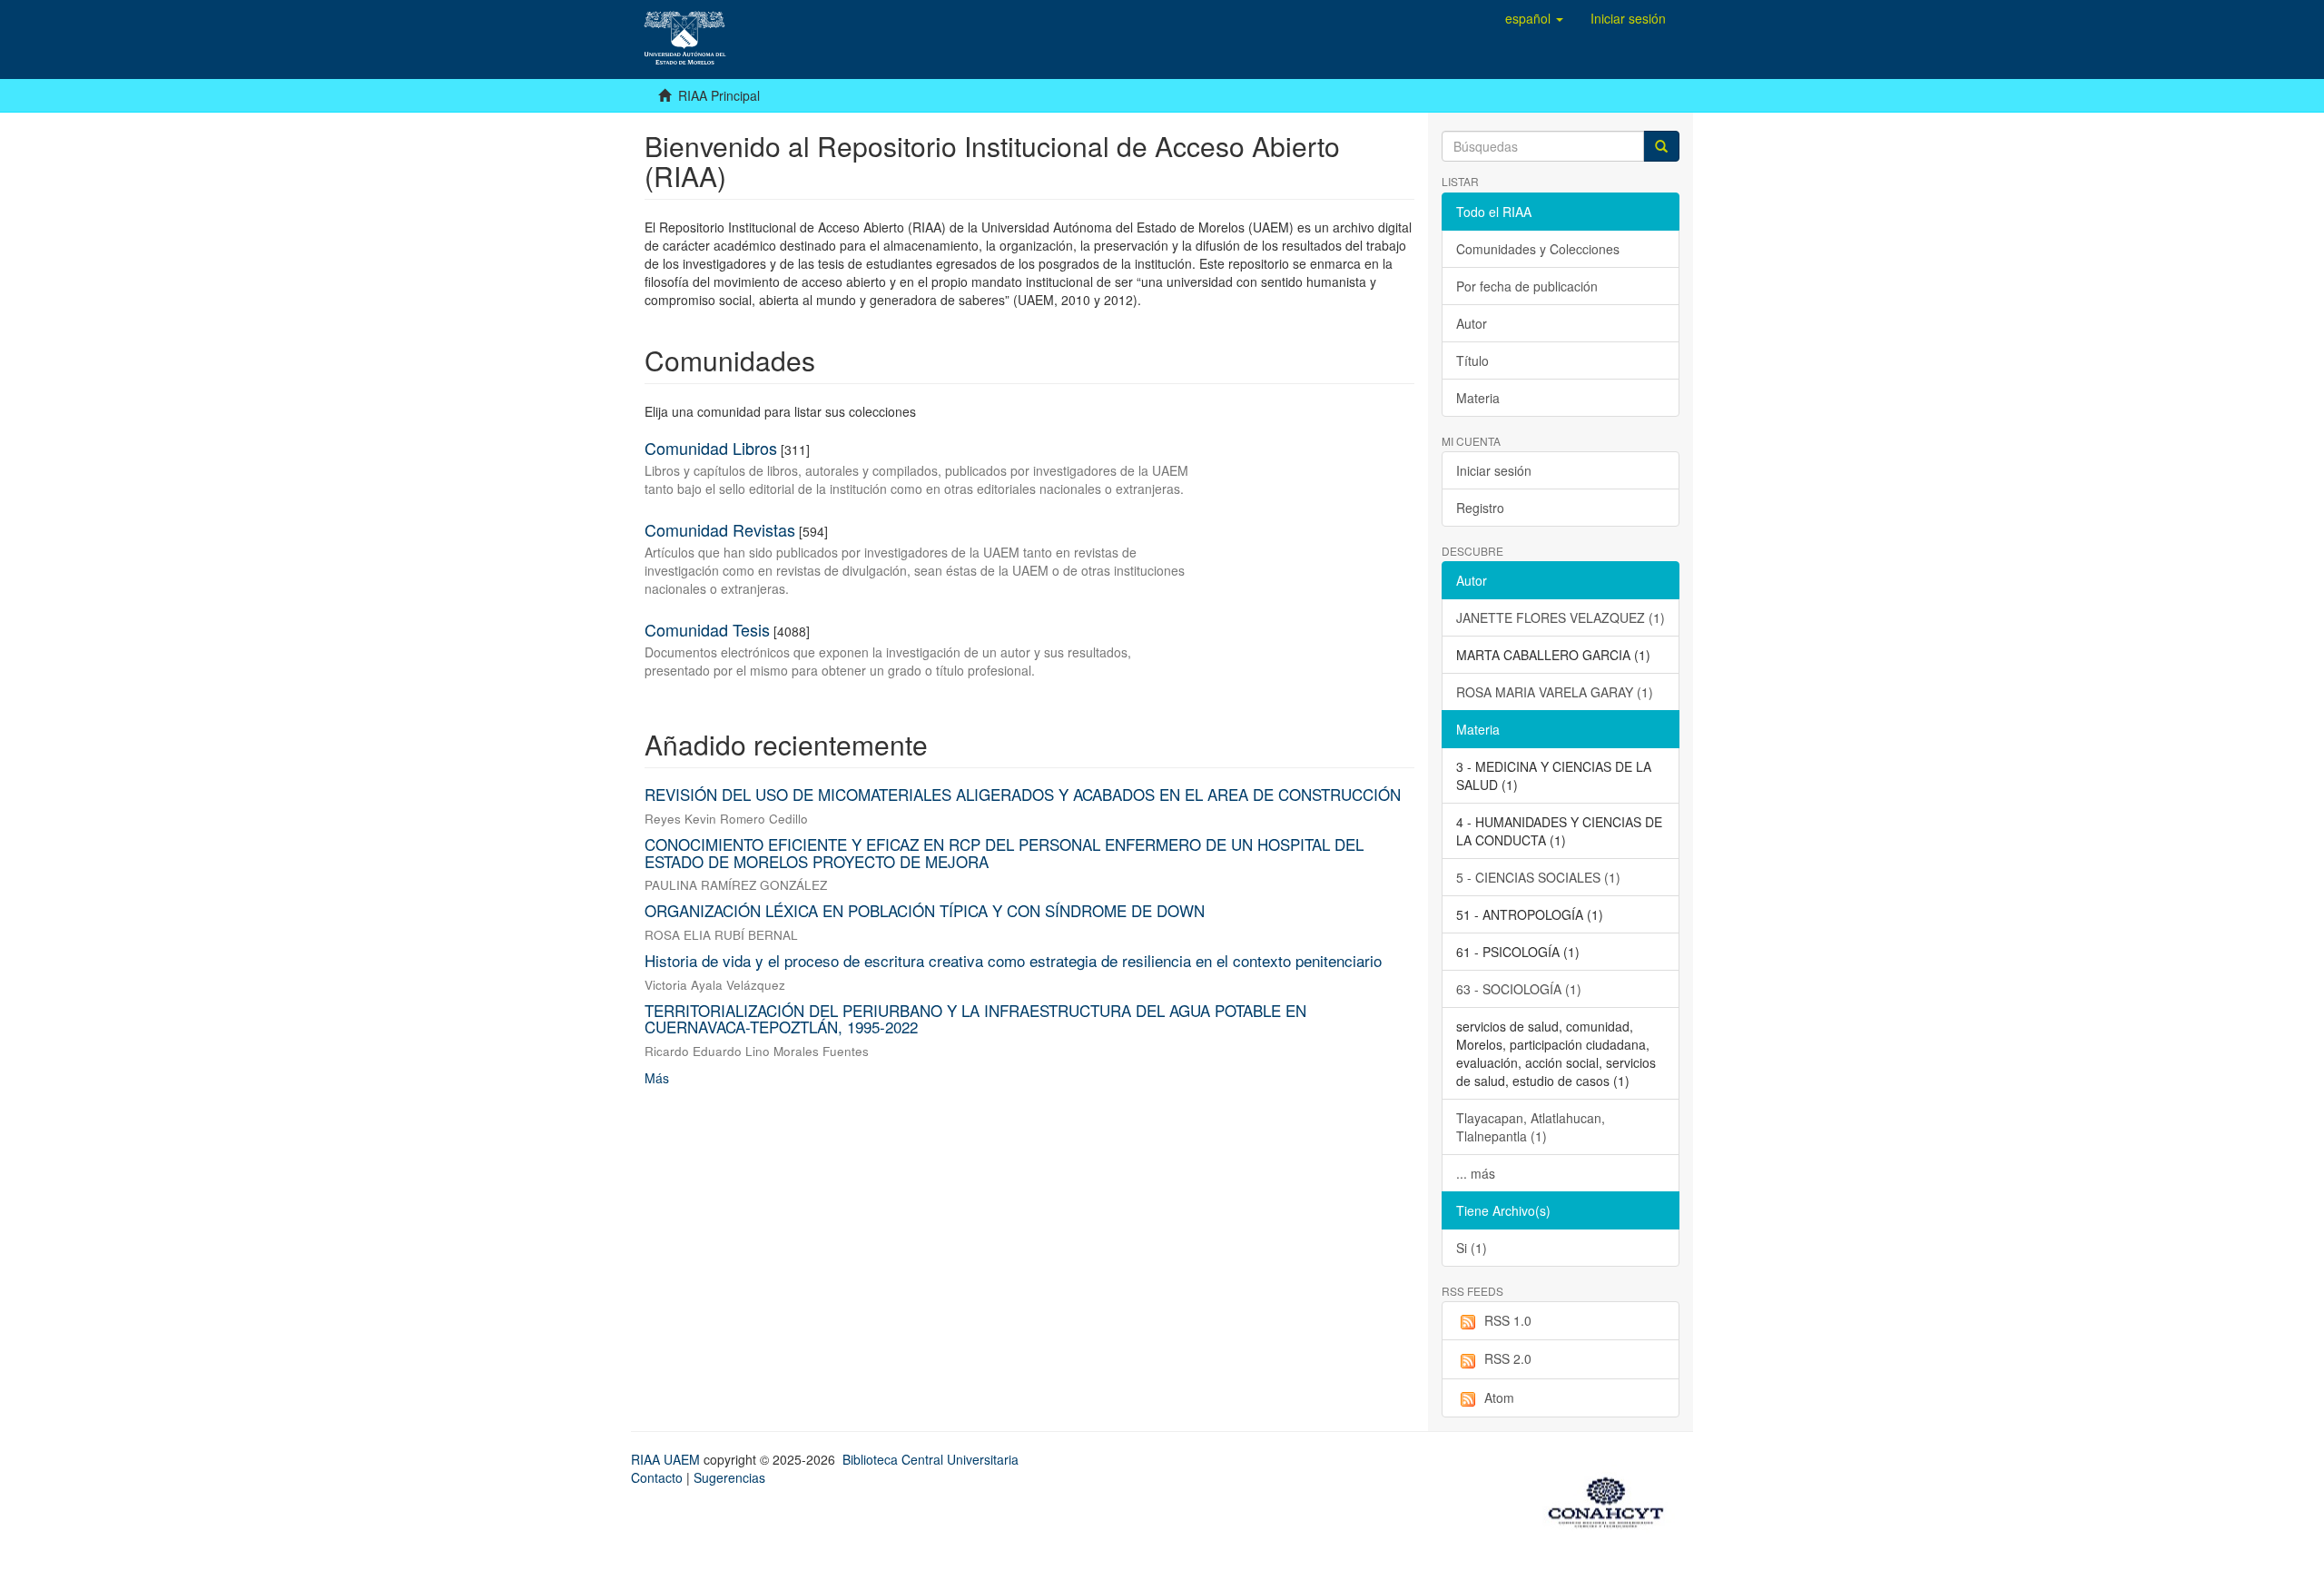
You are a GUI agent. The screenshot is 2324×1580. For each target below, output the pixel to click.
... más (1476, 1173)
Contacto (657, 1477)
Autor (1472, 323)
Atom (1499, 1397)
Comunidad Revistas (720, 529)
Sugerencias (729, 1477)
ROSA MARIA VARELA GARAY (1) (1555, 692)
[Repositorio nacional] (1611, 1499)
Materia (1478, 398)
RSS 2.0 (1508, 1358)
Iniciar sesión (1494, 470)
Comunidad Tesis (707, 629)
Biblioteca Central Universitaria (931, 1459)
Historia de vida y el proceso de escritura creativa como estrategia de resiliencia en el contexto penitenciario (1013, 960)
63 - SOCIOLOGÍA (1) (1519, 989)
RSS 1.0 (1508, 1320)
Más (657, 1078)
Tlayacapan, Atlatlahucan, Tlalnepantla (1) (1531, 1127)
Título (1472, 360)
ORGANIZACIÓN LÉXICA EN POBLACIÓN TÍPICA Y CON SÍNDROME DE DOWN (925, 910)
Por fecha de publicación (1527, 286)
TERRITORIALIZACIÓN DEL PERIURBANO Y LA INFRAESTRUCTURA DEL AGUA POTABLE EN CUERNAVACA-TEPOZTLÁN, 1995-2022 (975, 1019)
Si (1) (1472, 1248)
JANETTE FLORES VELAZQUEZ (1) (1561, 617)
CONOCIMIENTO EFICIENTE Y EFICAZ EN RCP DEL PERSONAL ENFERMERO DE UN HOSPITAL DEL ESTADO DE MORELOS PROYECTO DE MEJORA (1004, 853)
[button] (1534, 18)
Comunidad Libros (711, 448)
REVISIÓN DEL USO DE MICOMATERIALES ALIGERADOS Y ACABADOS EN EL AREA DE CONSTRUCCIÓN (1023, 794)
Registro (1480, 508)
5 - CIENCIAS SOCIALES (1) (1538, 877)
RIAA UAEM (667, 1459)
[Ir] (1661, 146)
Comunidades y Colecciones (1538, 249)
